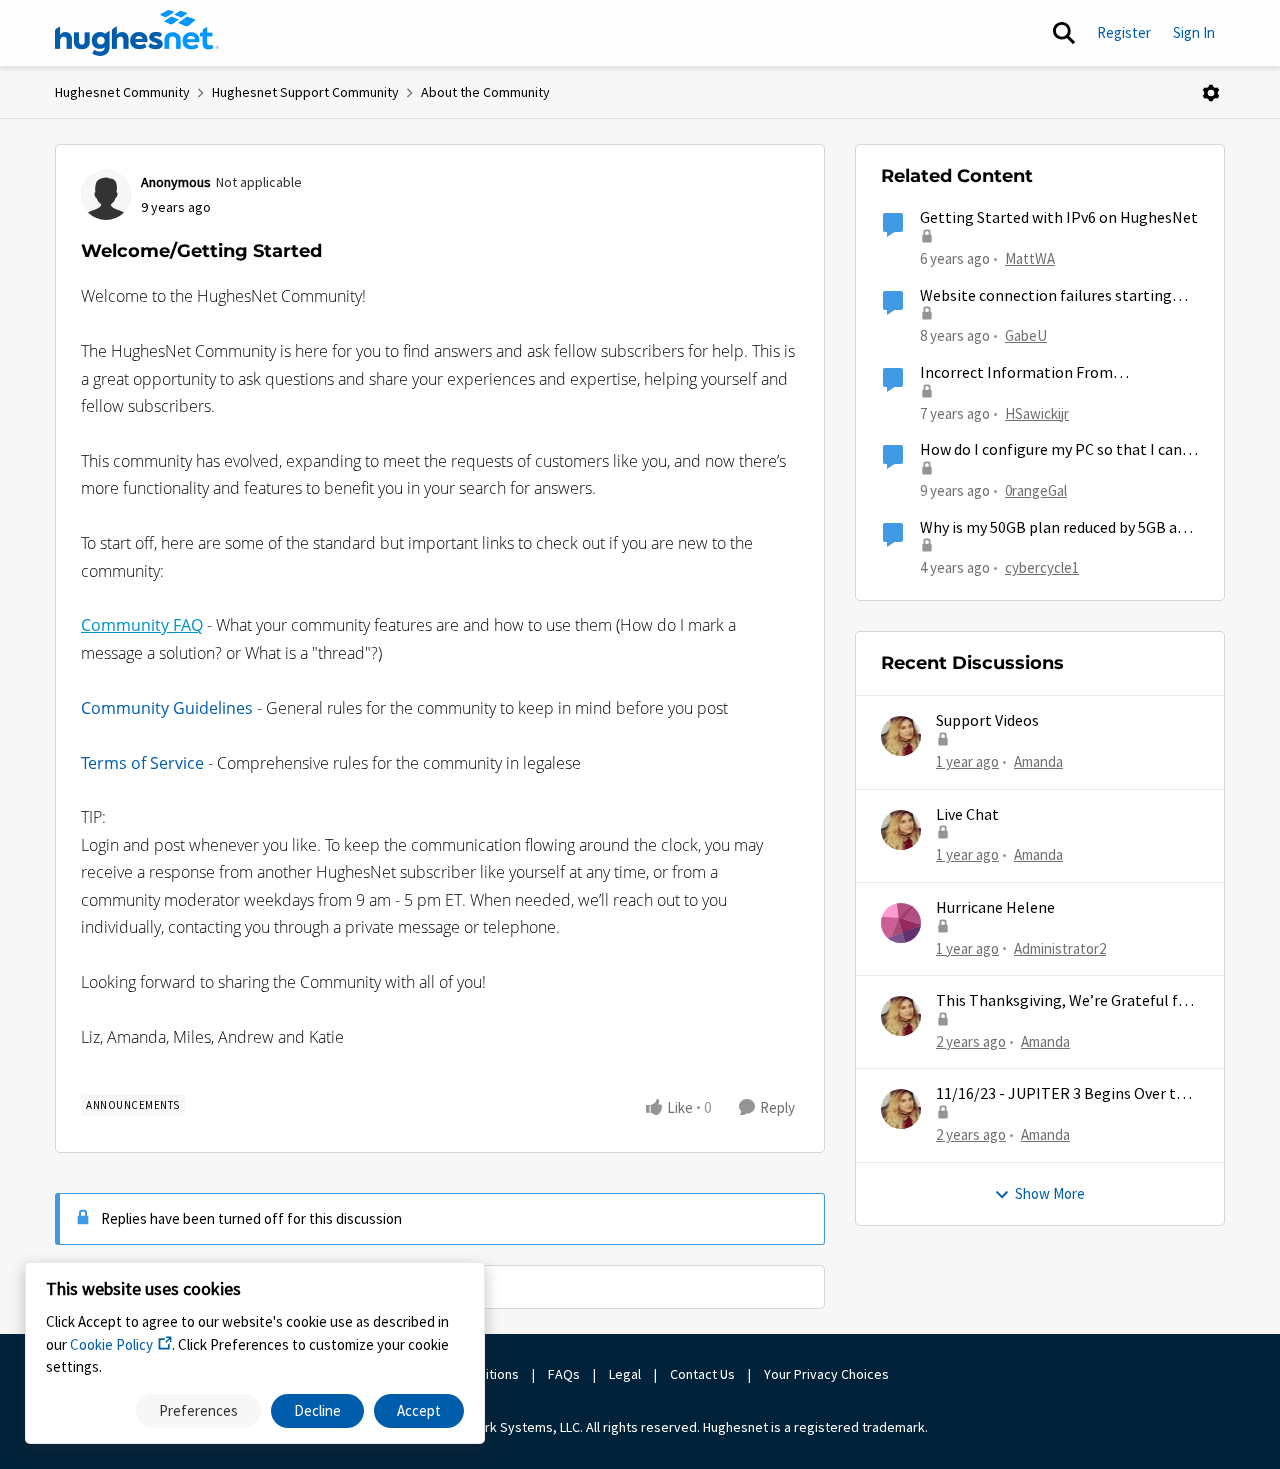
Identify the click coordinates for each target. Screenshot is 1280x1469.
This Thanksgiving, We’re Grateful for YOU (1064, 1001)
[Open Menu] (1211, 93)
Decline (317, 1410)
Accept (419, 1410)
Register (1124, 32)
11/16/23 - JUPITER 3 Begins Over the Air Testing (1064, 1094)
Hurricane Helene (995, 908)
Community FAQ (142, 625)
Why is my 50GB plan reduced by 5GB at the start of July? (1052, 528)
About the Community (485, 92)
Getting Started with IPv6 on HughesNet (1059, 218)
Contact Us (702, 1374)
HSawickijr (1037, 413)
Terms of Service (142, 763)
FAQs (564, 1374)
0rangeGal (1036, 490)
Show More (1050, 1193)
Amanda (1038, 761)
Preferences (198, 1410)
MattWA (1030, 258)
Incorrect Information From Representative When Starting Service (1050, 373)
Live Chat (967, 815)
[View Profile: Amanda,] (901, 736)
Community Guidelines (167, 708)
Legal (625, 1374)
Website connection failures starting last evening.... (1046, 296)
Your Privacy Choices (828, 1374)
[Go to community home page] (137, 33)
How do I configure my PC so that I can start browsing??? (1051, 450)
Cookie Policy (111, 1344)
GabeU (1026, 335)
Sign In (1194, 32)
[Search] (1064, 33)
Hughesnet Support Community (305, 92)
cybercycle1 (1042, 567)
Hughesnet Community (122, 92)
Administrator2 (1060, 948)
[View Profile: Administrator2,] (901, 923)
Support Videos (987, 721)
